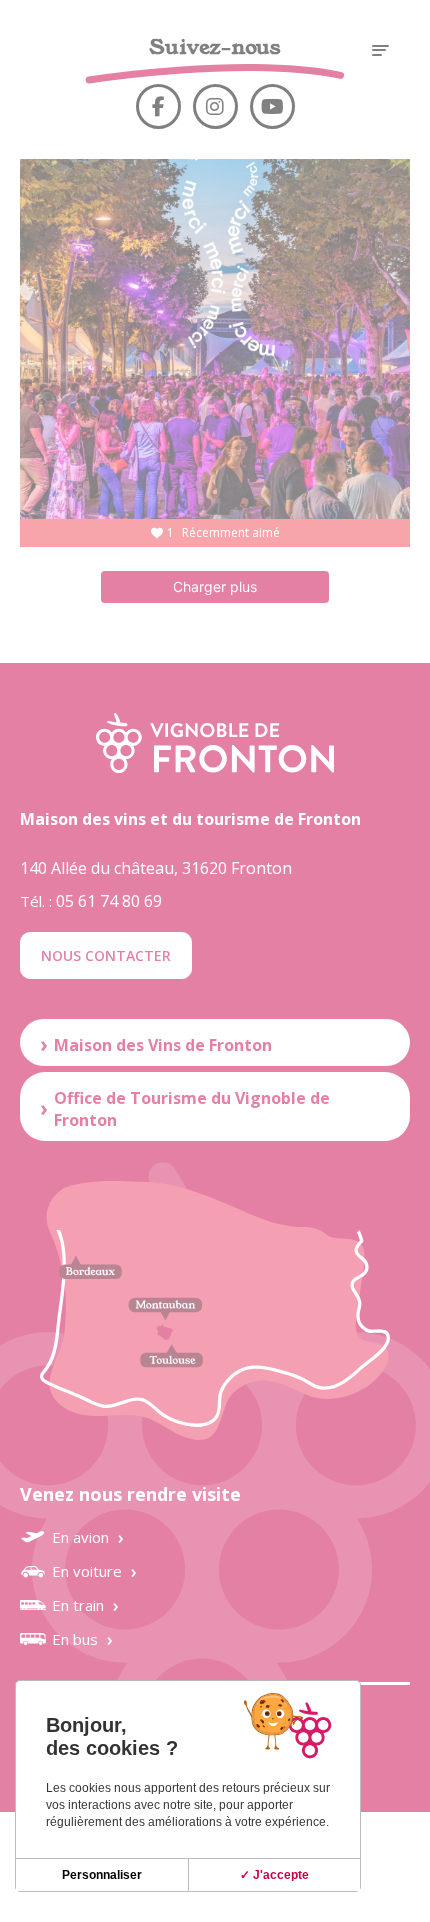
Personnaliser (102, 1875)
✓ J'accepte (274, 1875)
